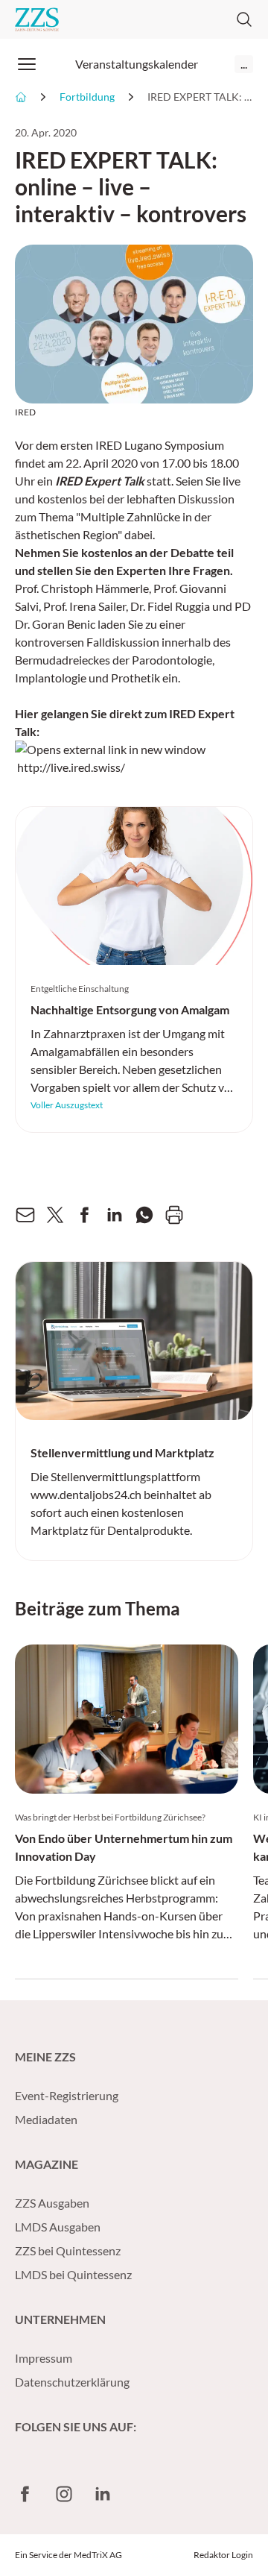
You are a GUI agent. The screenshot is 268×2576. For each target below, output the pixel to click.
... (244, 64)
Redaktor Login (223, 2555)
